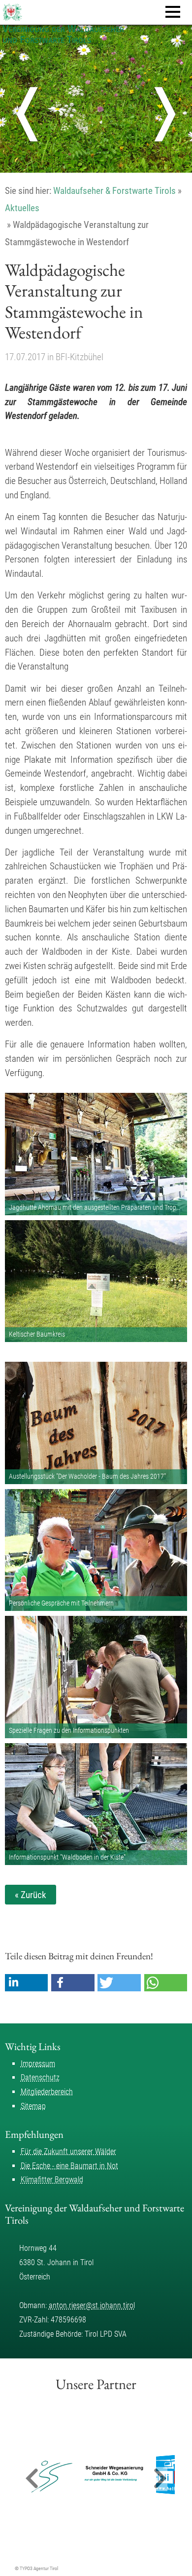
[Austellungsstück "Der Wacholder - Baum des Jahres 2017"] (96, 1423)
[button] (27, 1983)
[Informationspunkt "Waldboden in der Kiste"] (96, 1804)
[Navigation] (173, 12)
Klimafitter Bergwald (52, 2180)
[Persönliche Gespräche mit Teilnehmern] (96, 1550)
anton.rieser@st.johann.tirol (92, 2305)
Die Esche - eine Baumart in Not (69, 2166)
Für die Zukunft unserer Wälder (68, 2151)
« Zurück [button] (31, 1895)
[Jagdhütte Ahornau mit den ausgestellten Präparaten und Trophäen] (96, 1154)
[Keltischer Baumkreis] (96, 1281)
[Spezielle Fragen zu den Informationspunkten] (96, 1677)
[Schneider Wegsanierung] (87, 2475)
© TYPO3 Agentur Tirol (36, 2568)
